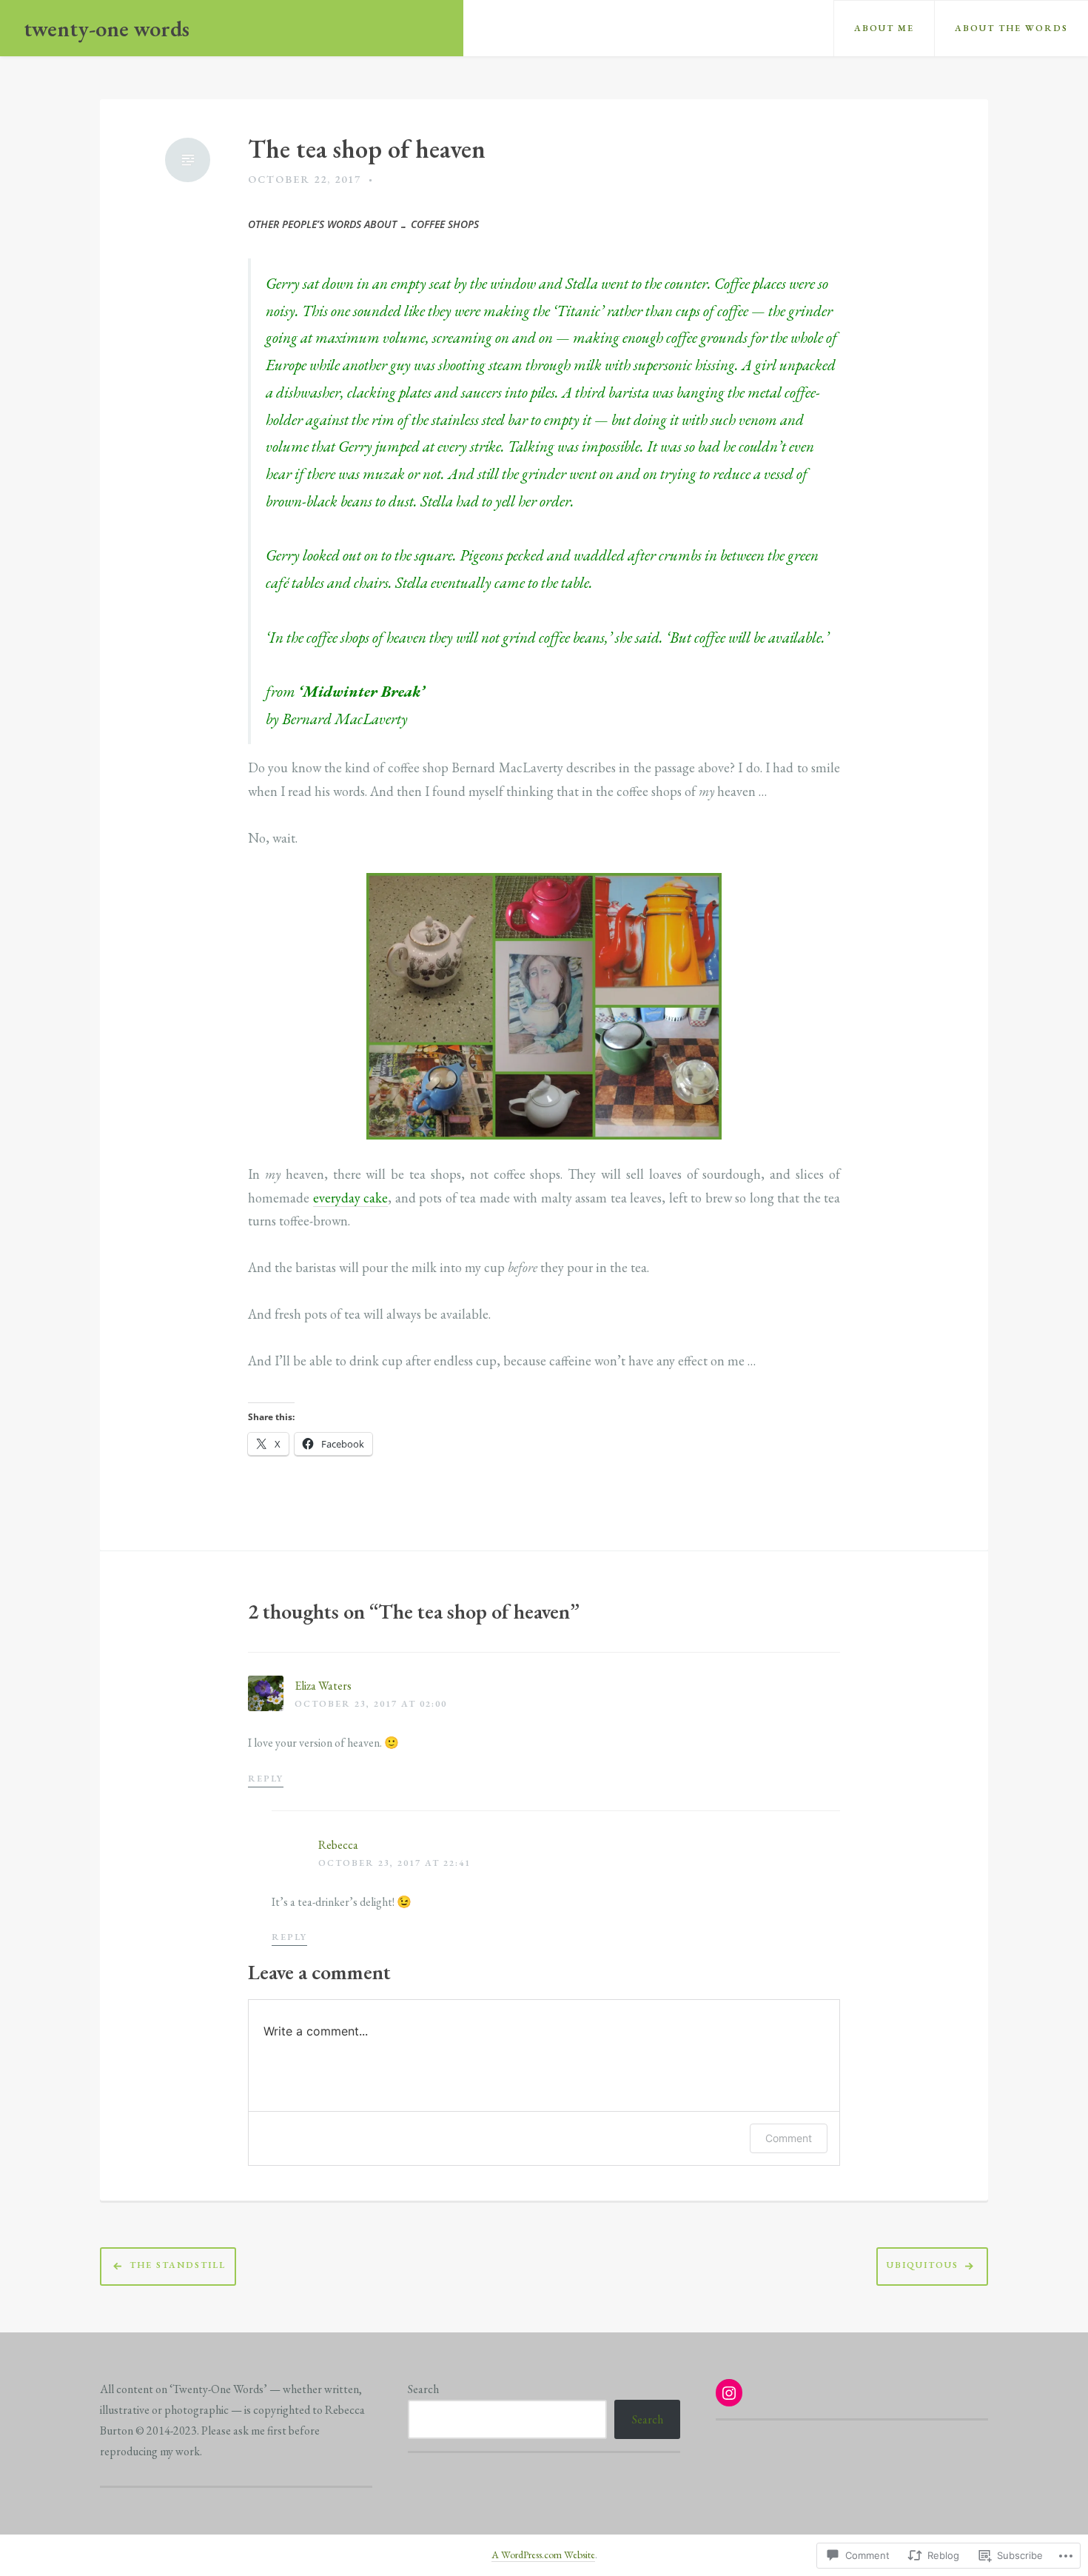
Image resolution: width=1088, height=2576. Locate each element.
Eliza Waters (323, 1686)
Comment (789, 2138)
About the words (1011, 28)
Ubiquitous (923, 2266)
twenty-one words (107, 29)
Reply (266, 1779)
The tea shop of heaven (367, 149)
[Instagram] (729, 2393)
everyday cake (351, 1198)
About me (884, 28)
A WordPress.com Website (543, 2555)
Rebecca (338, 1845)
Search (423, 2389)
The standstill (178, 2266)
